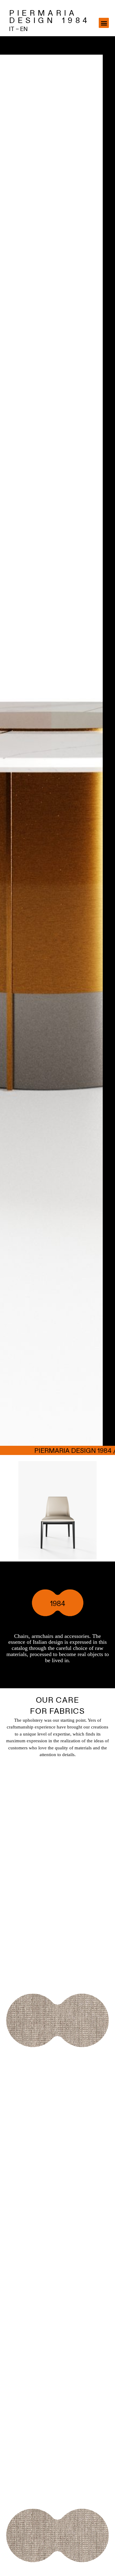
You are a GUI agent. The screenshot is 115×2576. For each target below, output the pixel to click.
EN (24, 29)
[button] (104, 23)
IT (12, 29)
